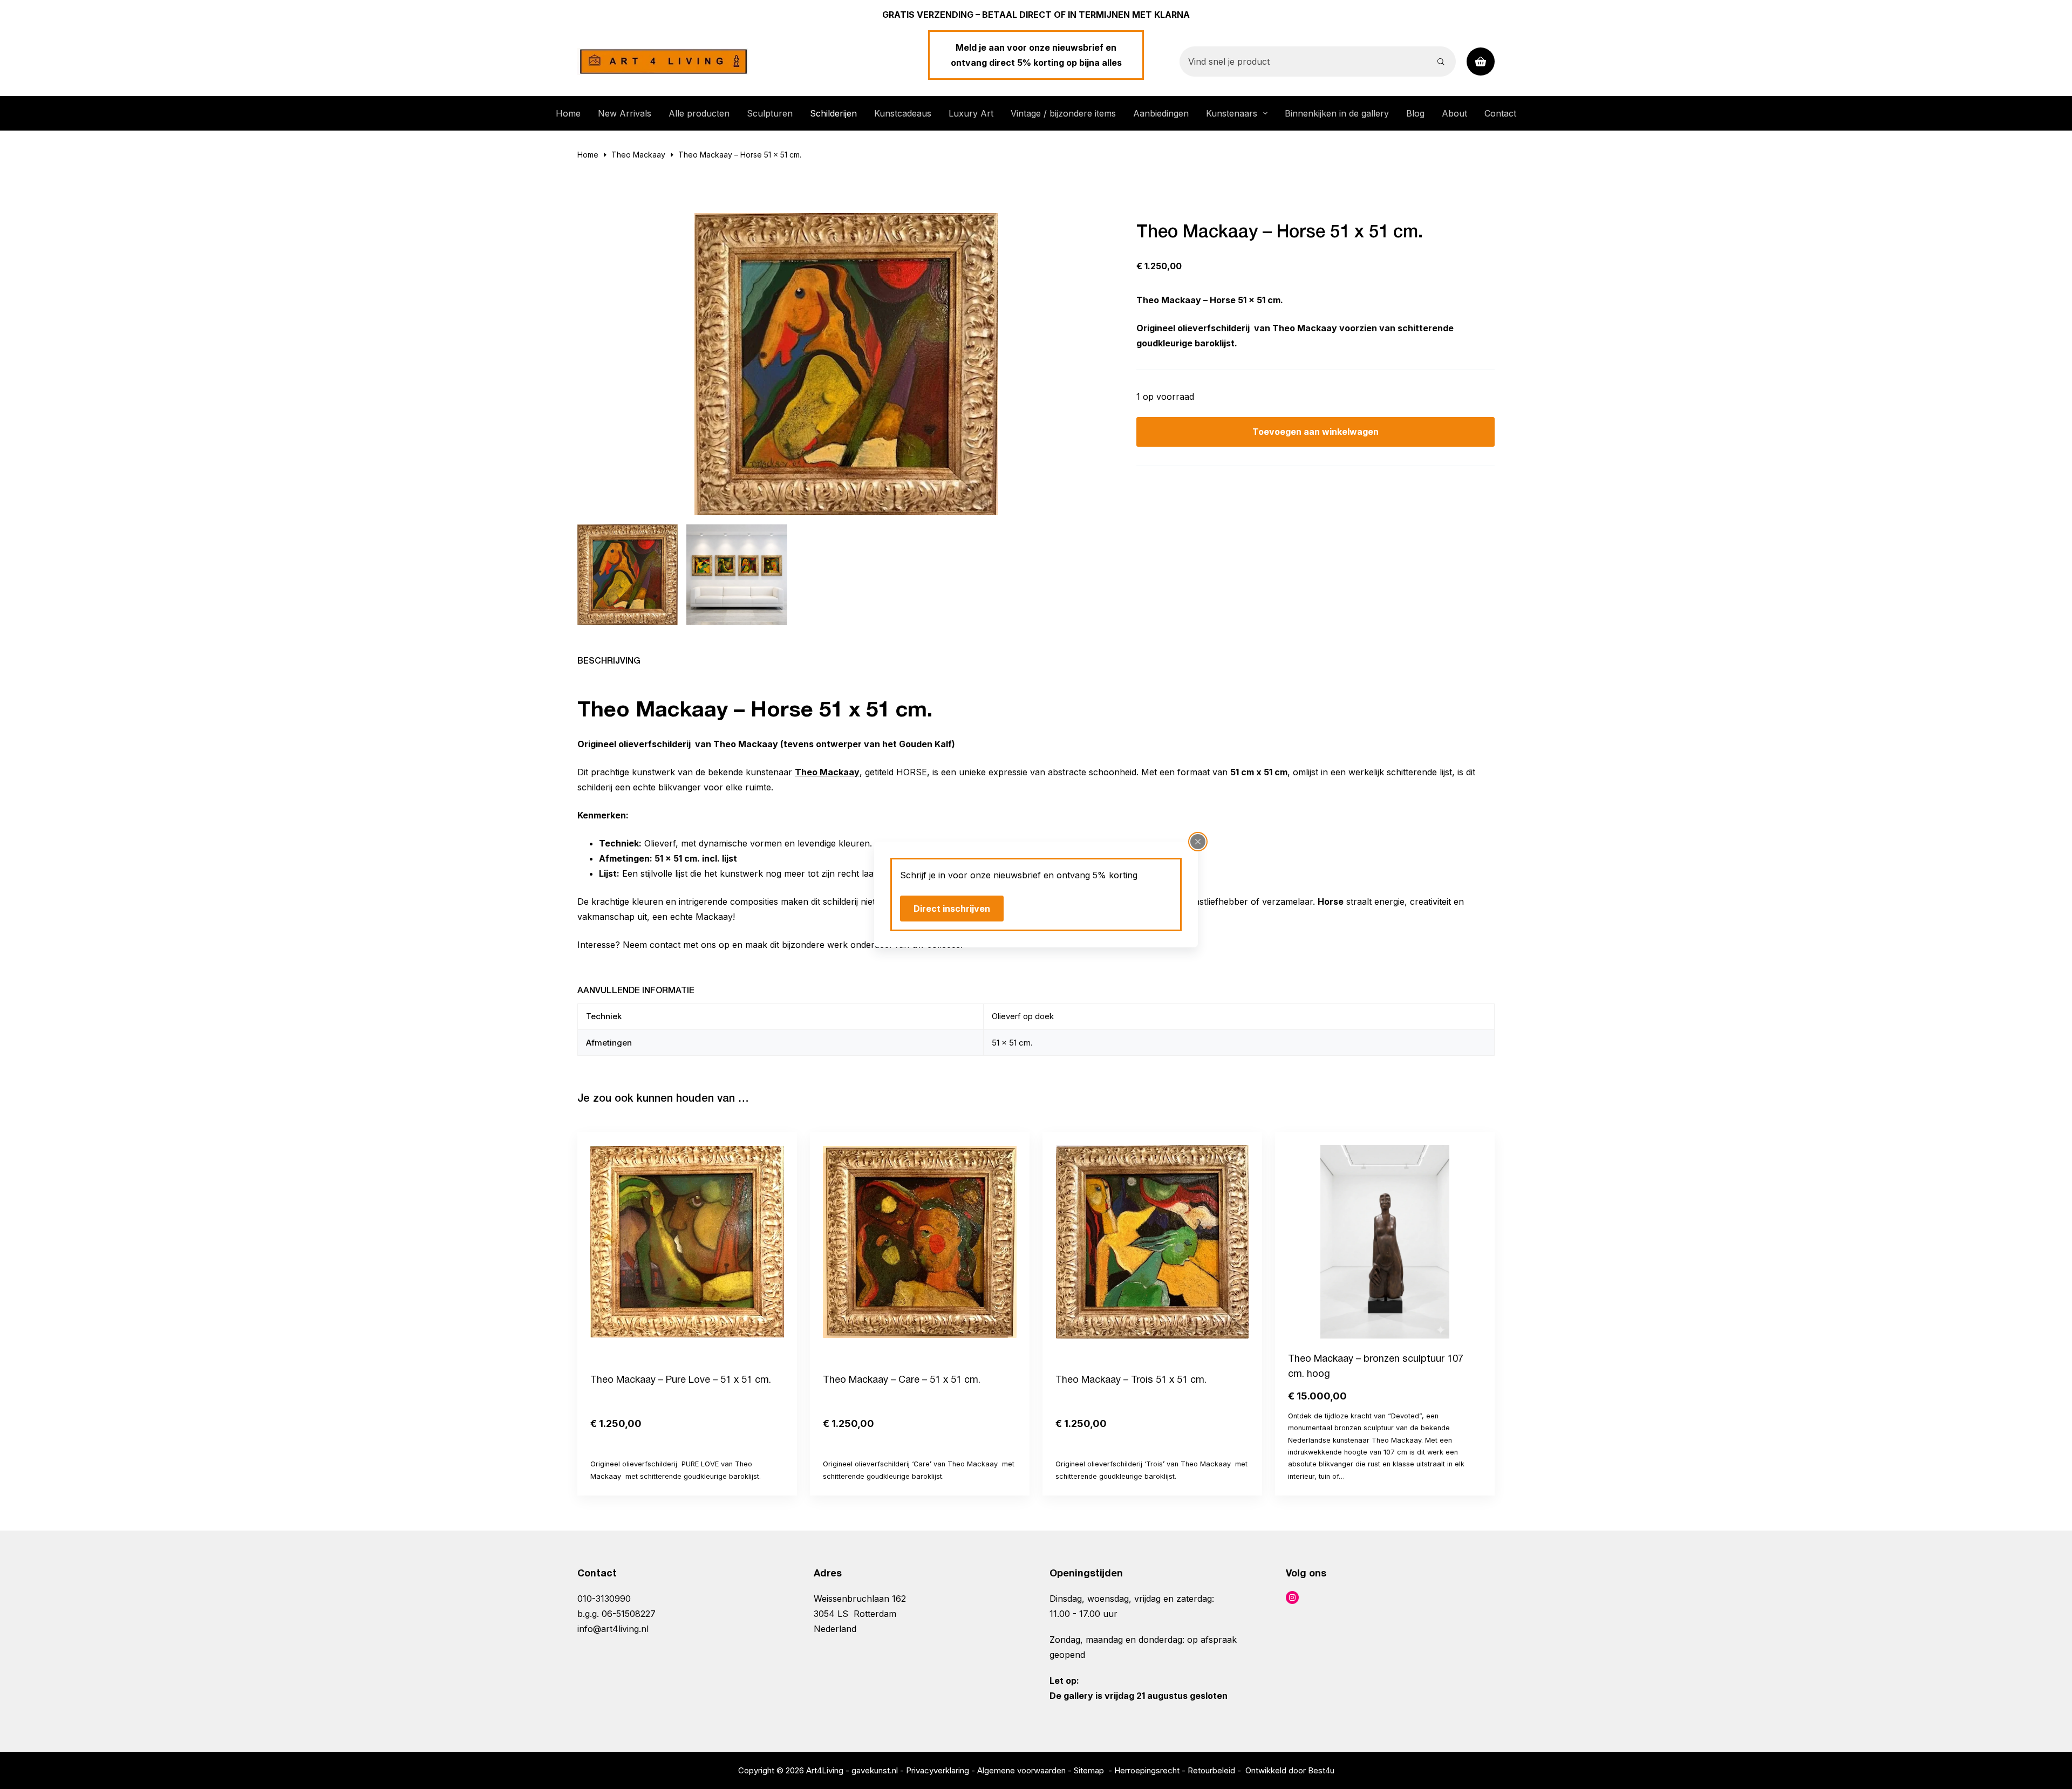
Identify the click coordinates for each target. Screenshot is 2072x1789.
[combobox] (1303, 62)
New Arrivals (625, 113)
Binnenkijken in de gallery (1337, 113)
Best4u (1321, 1770)
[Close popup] (1198, 842)
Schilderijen (833, 113)
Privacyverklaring (938, 1770)
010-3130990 (604, 1599)
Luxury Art (971, 113)
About (1454, 113)
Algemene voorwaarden (1021, 1770)
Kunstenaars (1232, 113)
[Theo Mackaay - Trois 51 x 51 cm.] (1152, 1242)
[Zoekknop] (1441, 62)
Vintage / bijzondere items (1063, 113)
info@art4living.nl (613, 1629)
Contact (1500, 113)
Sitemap (1089, 1770)
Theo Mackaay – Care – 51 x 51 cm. (902, 1380)
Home (568, 113)
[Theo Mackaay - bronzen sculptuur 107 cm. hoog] (1385, 1242)
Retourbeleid (1211, 1770)
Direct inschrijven (952, 909)
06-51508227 (629, 1614)
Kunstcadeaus (903, 113)
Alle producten (699, 113)
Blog (1415, 113)
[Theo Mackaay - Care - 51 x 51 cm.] (920, 1242)
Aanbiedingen (1161, 113)
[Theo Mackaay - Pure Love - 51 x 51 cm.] (687, 1242)
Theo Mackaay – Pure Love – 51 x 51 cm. (681, 1380)
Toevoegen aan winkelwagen (1316, 432)
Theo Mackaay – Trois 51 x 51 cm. (1131, 1380)
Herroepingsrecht (1147, 1770)
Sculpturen (770, 113)
